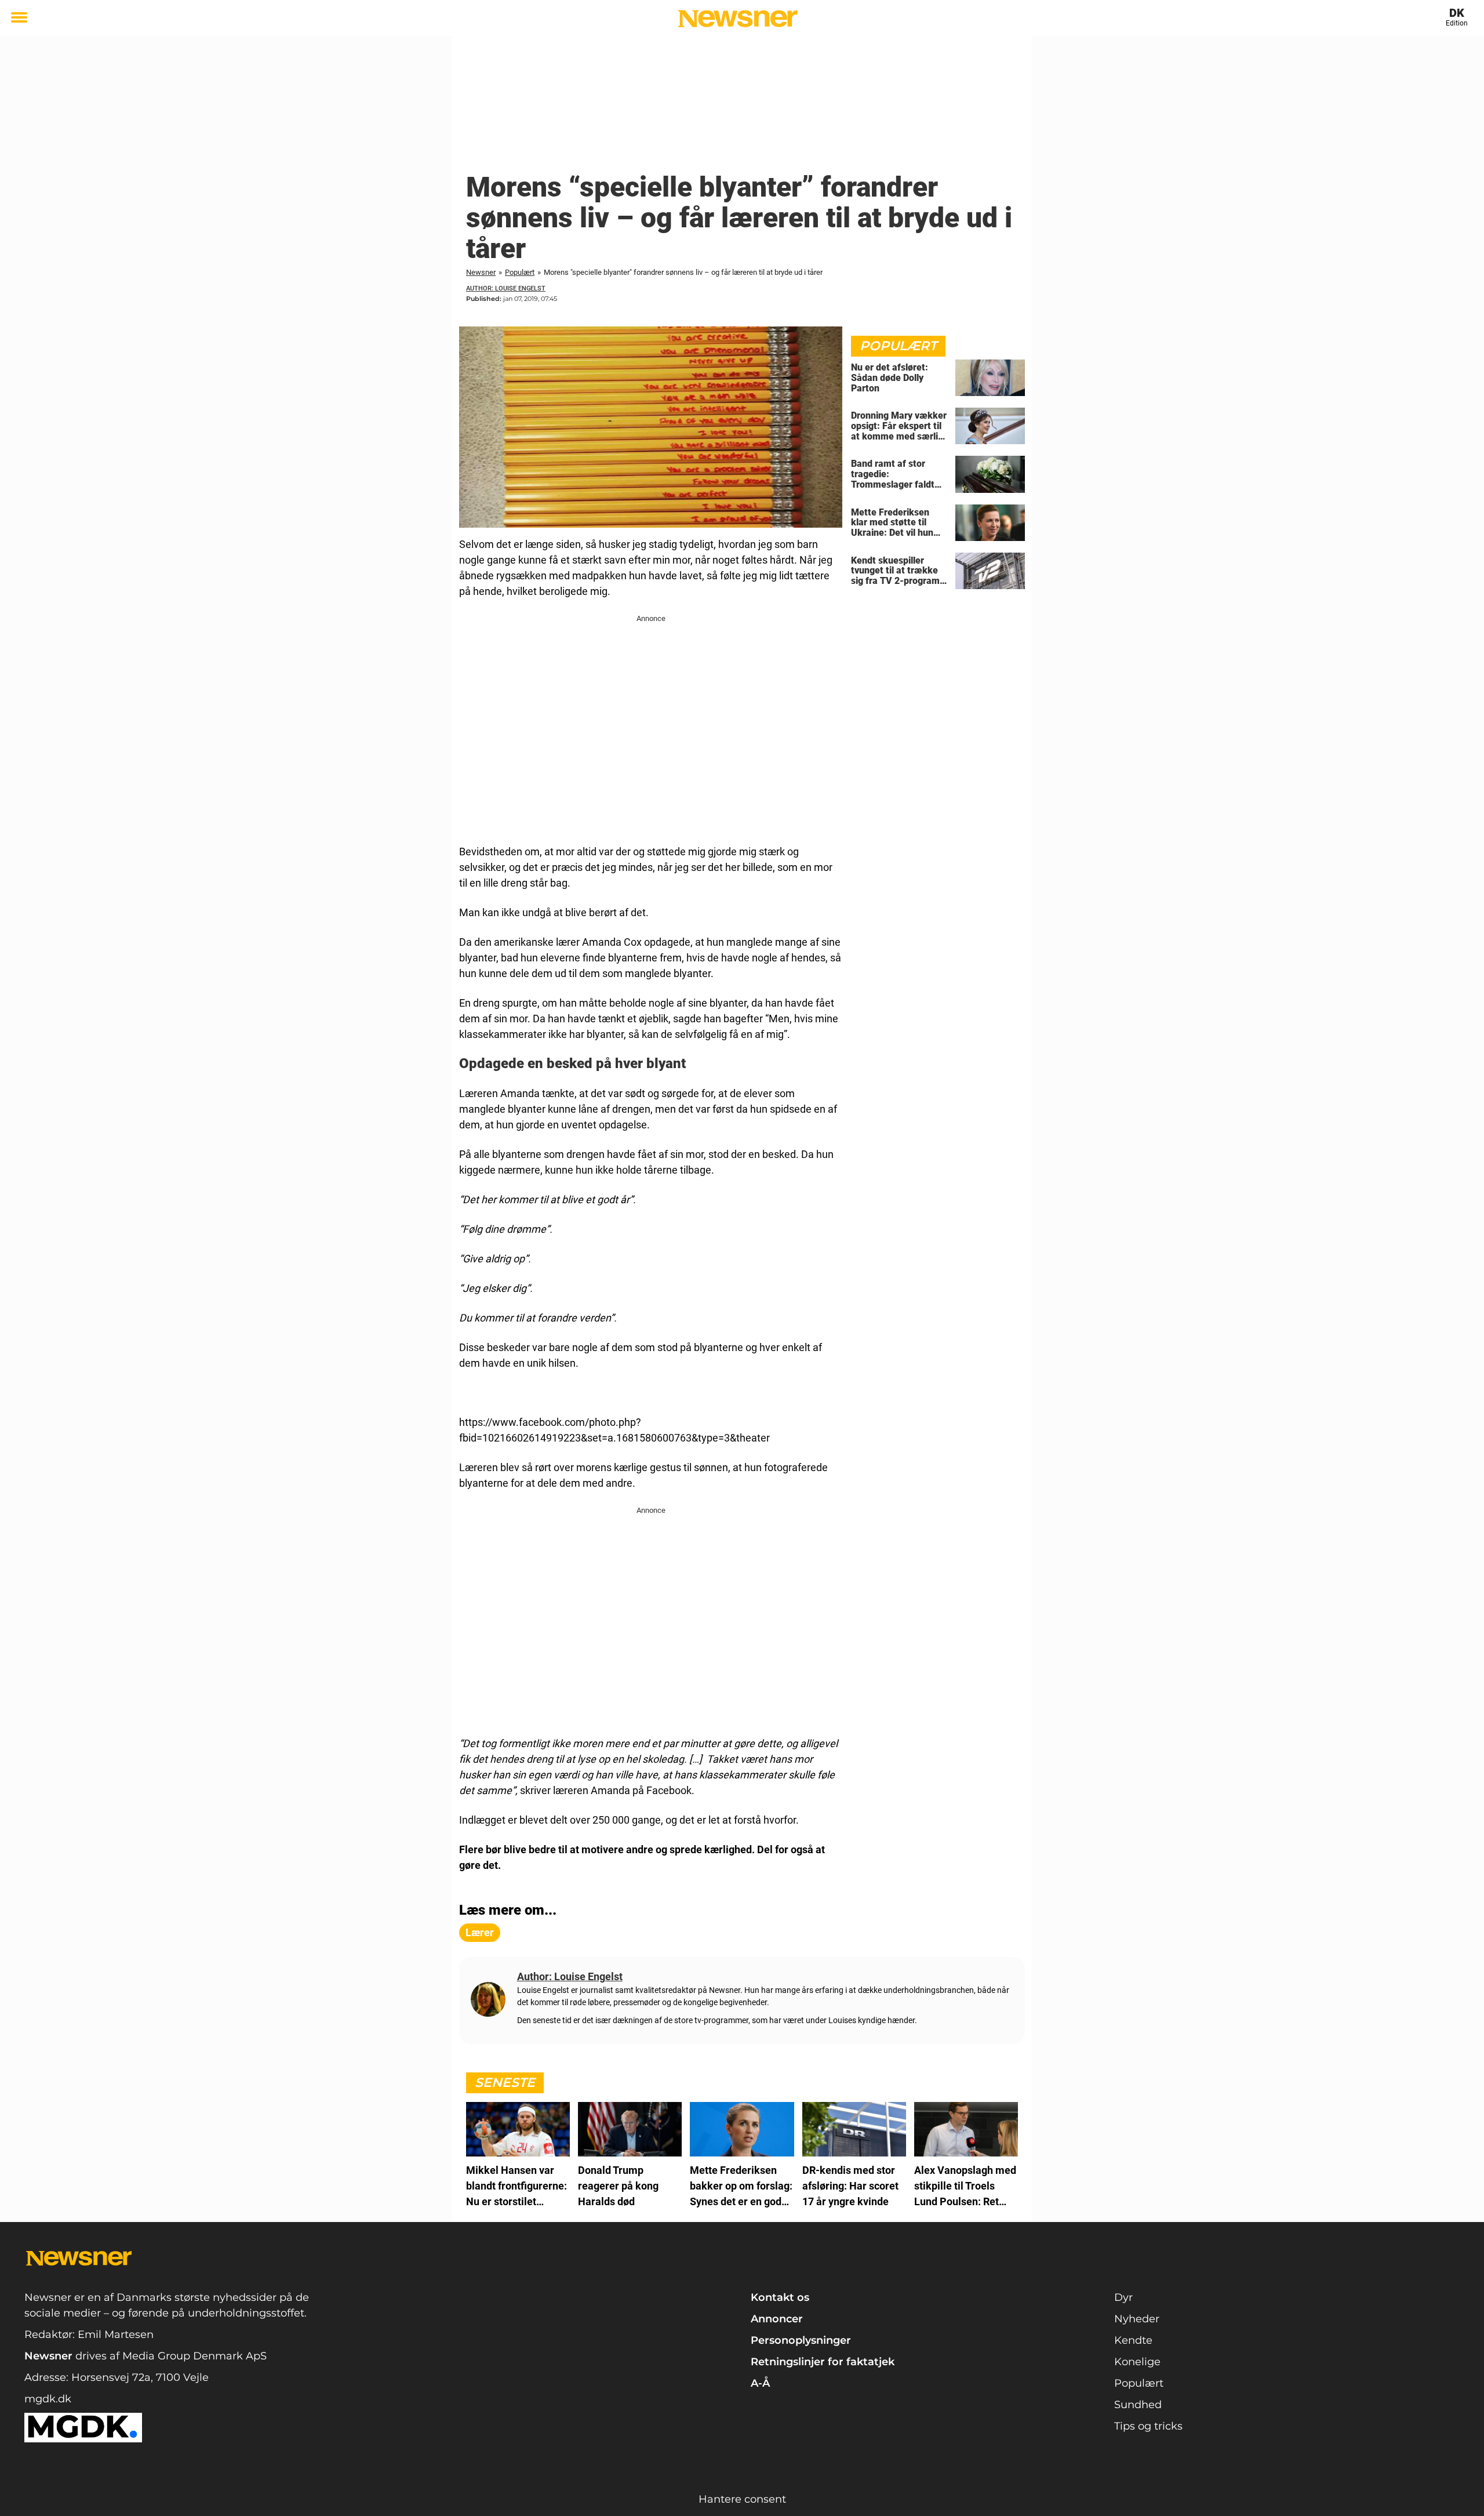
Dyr (1123, 2297)
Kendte (1133, 2340)
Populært (520, 272)
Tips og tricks (1148, 2426)
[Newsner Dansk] (738, 19)
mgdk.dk (48, 2399)
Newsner (481, 272)
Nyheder (1137, 2319)
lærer (480, 1932)
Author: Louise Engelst (506, 288)
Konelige (1137, 2362)
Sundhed (1138, 2405)
